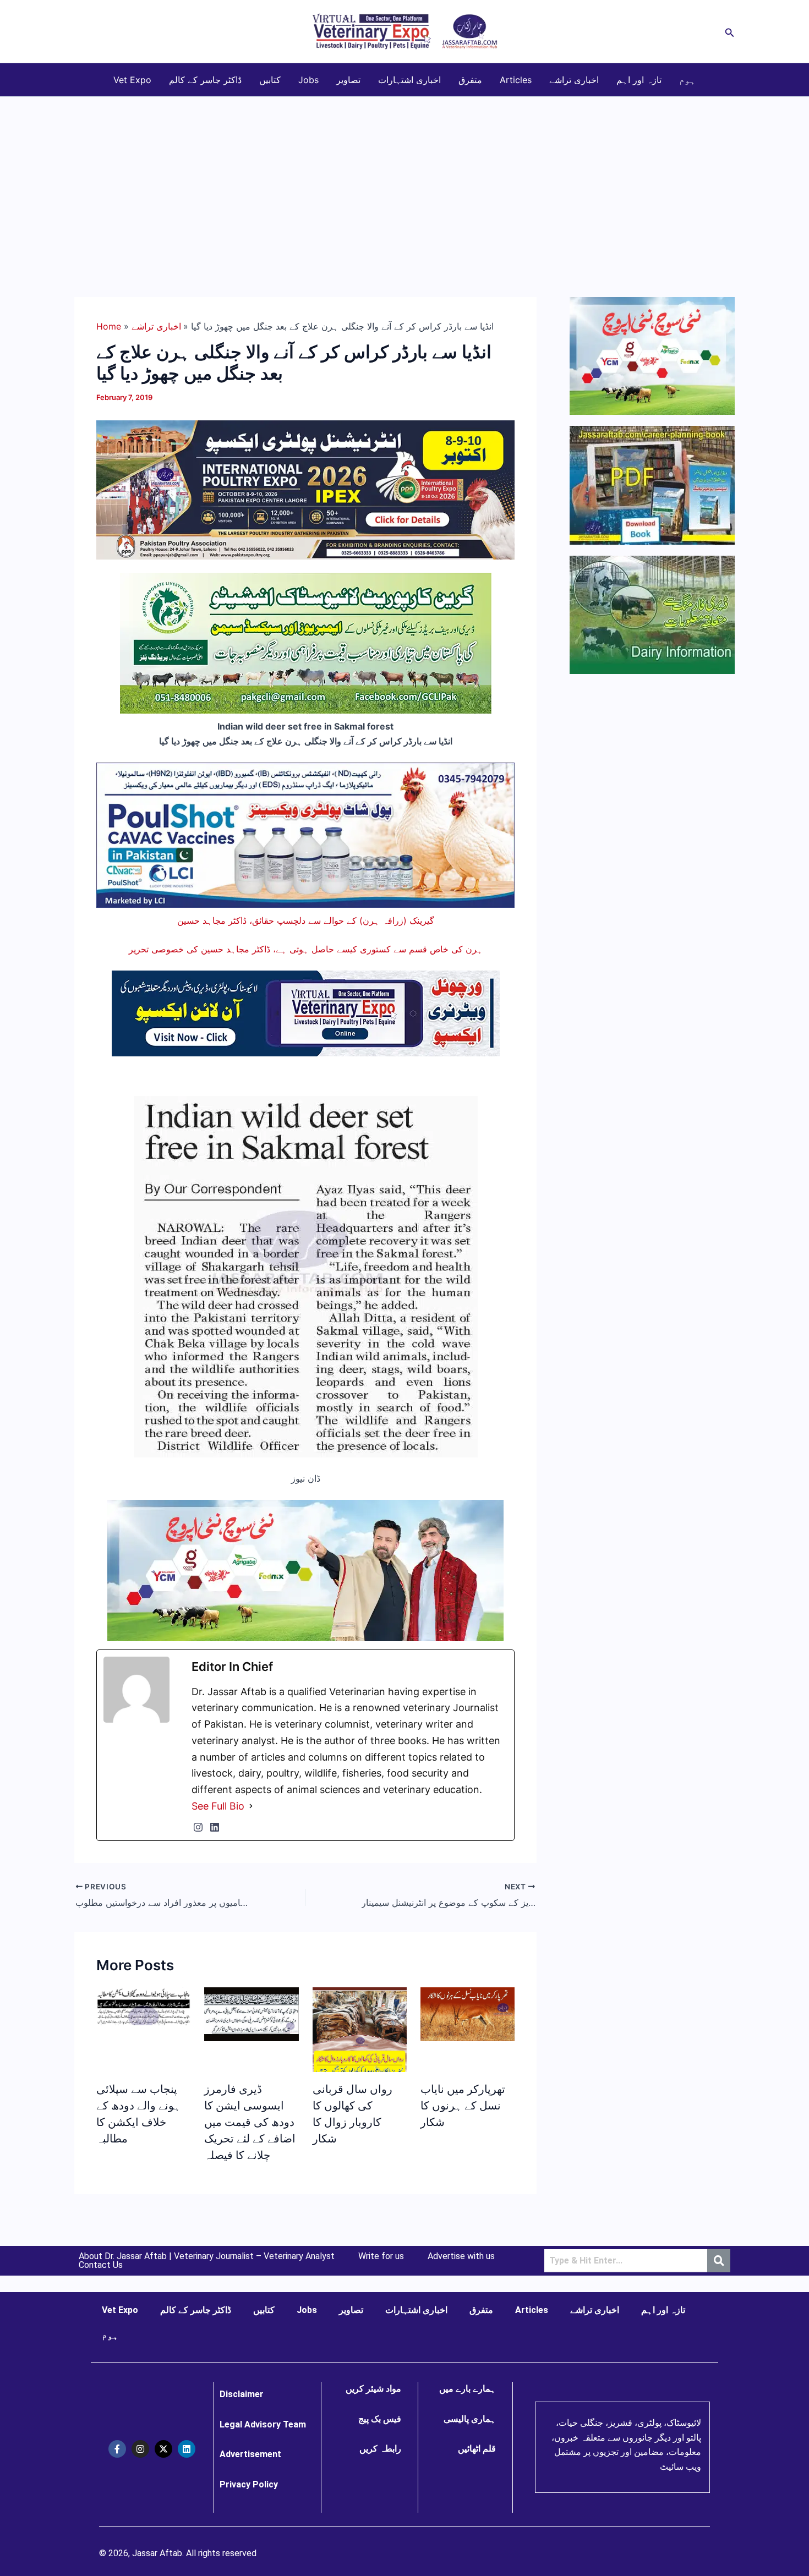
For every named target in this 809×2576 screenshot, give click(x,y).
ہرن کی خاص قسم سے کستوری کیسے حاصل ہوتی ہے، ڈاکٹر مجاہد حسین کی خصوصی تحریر (306, 949)
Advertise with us (461, 2256)
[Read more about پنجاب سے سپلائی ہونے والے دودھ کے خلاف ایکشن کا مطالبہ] (143, 2005)
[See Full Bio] (251, 1806)
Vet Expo (132, 80)
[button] (730, 32)
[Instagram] (198, 1827)
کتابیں (270, 80)
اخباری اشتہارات (409, 80)
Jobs (308, 80)
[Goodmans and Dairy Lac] (305, 1570)
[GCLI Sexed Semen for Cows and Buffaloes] (306, 643)
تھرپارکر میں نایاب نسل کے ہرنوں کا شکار (463, 2106)
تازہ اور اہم (639, 80)
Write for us (381, 2256)
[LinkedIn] (215, 1827)
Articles (516, 80)
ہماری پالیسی (470, 2419)
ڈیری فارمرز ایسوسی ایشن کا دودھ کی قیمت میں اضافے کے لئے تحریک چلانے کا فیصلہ (250, 2122)
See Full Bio (218, 1806)
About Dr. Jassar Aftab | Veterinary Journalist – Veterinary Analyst (207, 2256)
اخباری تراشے (574, 80)
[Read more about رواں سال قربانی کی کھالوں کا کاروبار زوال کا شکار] (360, 2038)
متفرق (470, 80)
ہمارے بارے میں (468, 2389)
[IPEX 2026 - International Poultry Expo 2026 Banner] (305, 489)
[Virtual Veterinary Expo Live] (306, 1012)
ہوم (687, 80)
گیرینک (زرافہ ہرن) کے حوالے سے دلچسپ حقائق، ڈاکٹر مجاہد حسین (306, 920)
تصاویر (348, 80)
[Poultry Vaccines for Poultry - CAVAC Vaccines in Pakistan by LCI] (305, 834)
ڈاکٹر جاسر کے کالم (205, 80)
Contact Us (101, 2265)
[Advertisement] (404, 179)
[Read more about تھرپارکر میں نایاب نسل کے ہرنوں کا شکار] (468, 2014)
